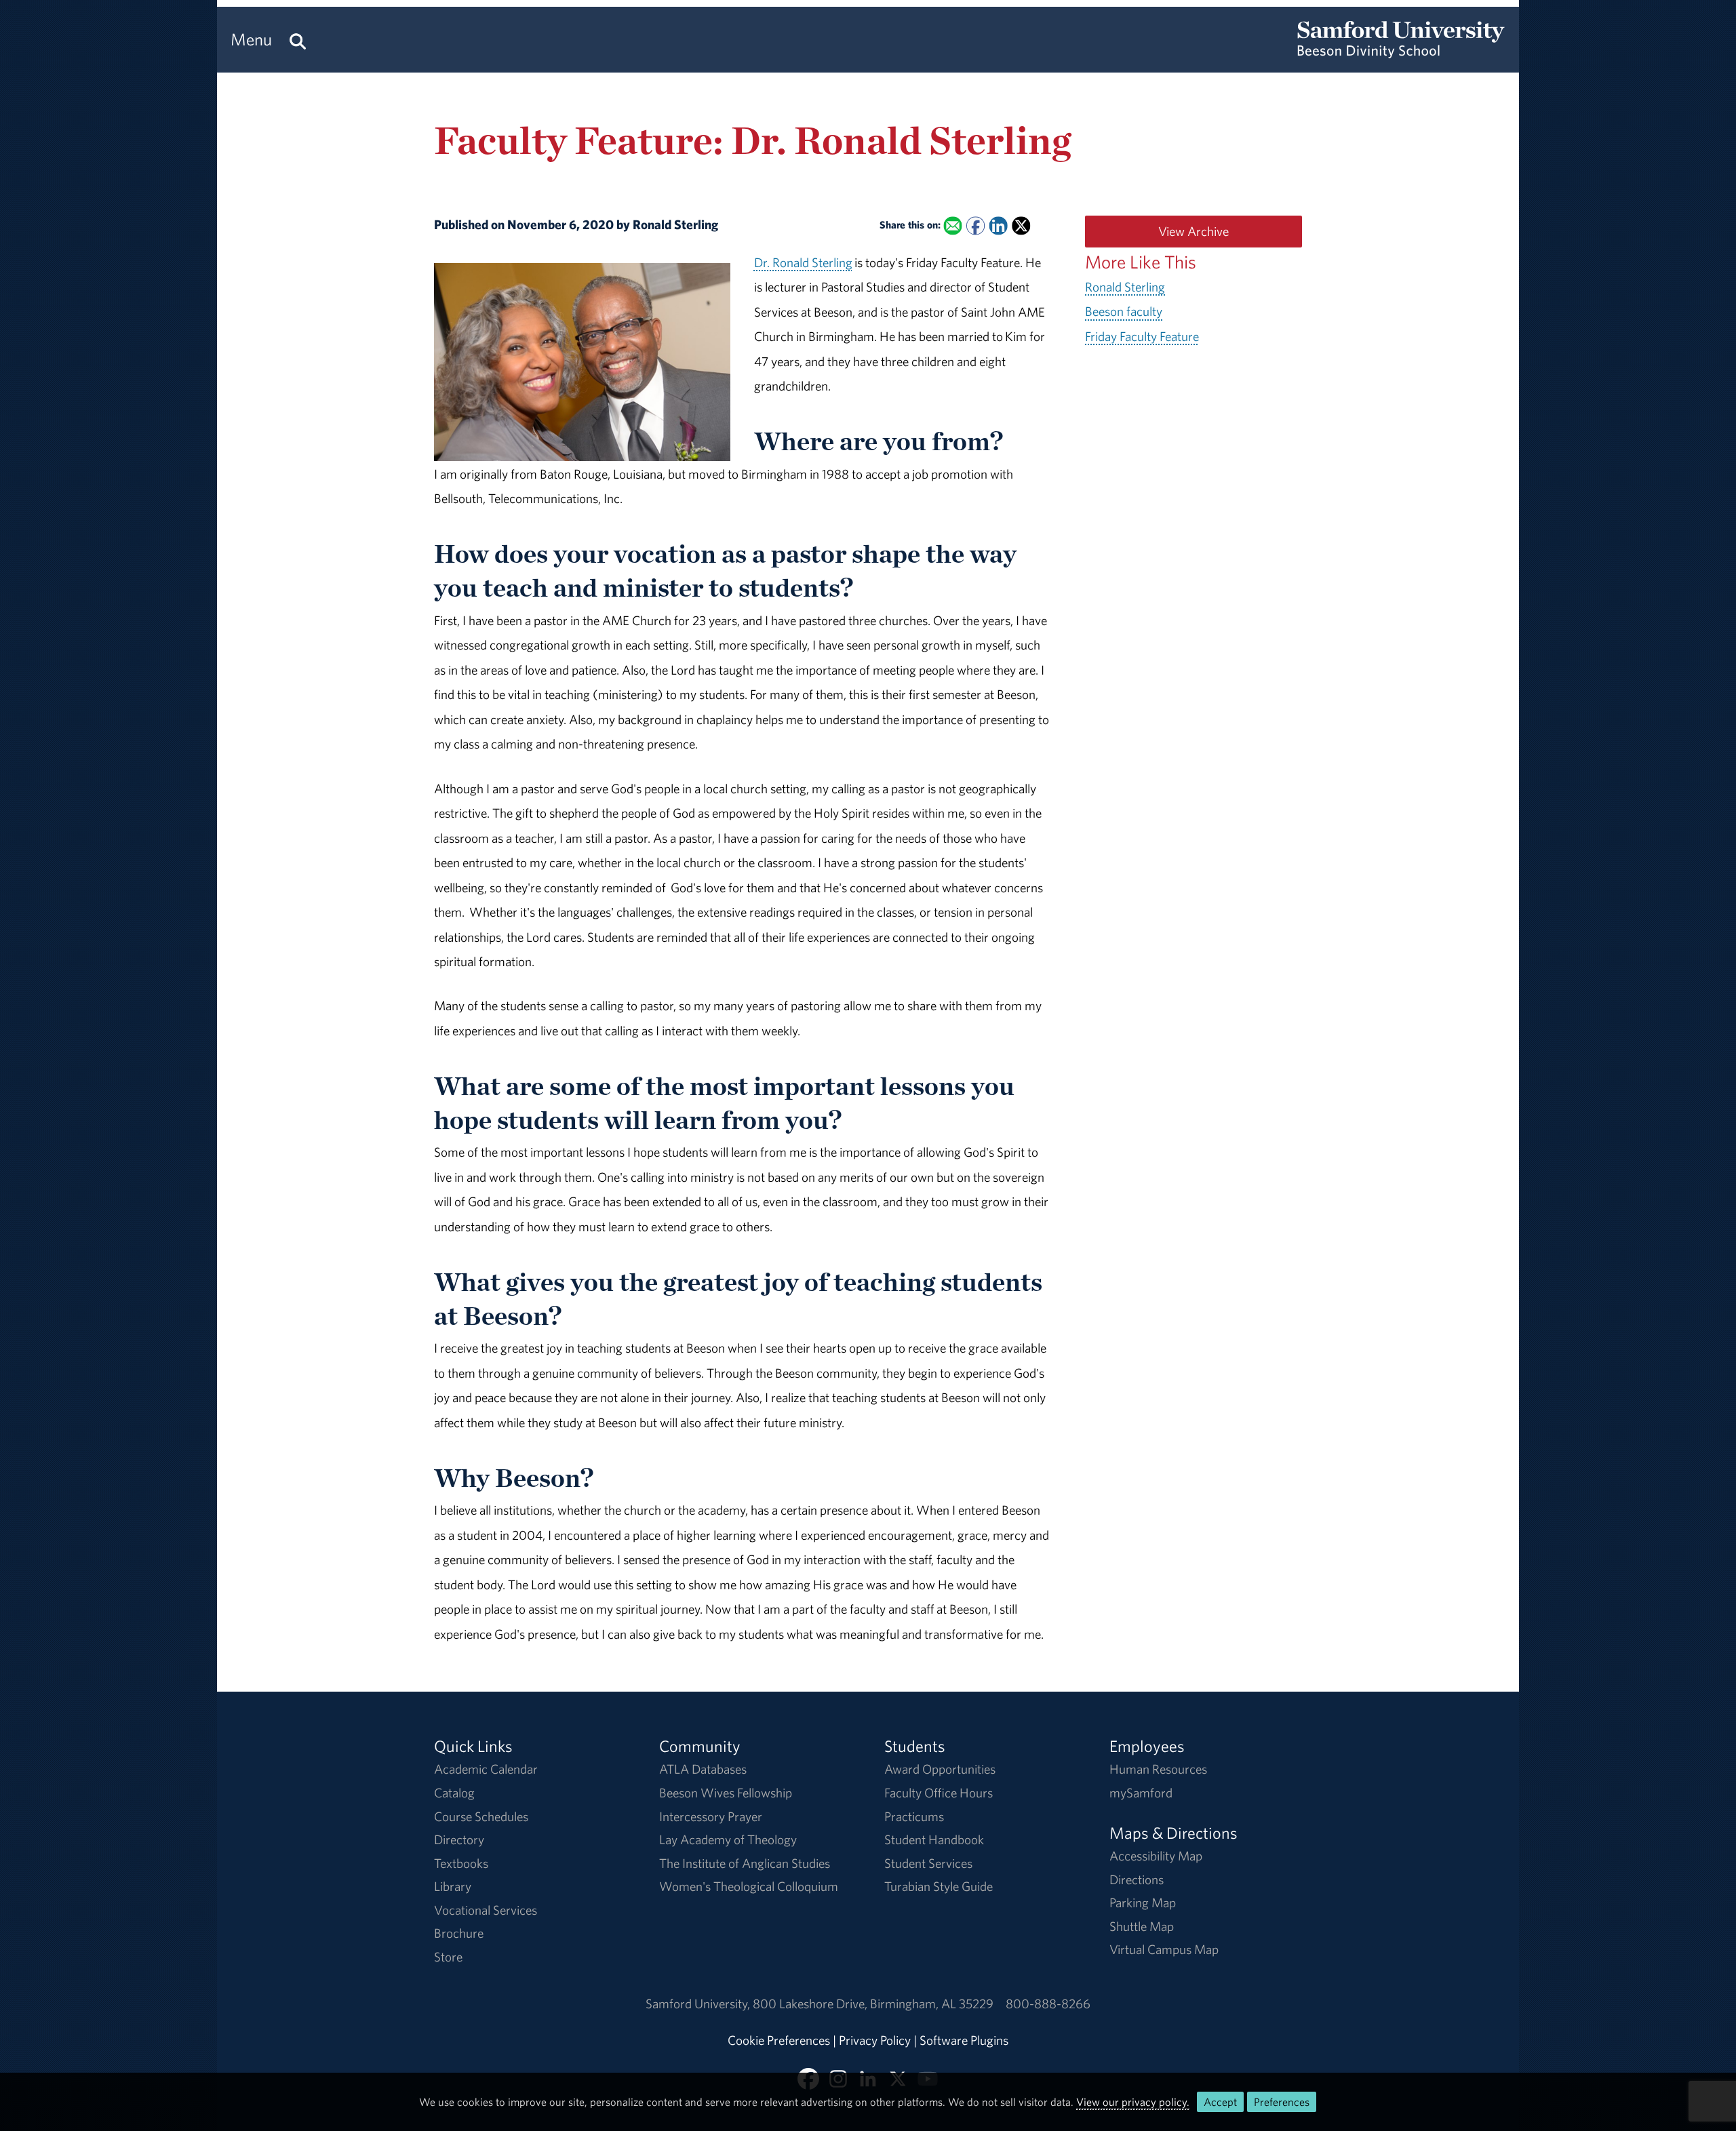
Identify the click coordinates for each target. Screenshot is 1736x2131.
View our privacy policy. (1133, 2102)
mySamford (1141, 1793)
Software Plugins (964, 2040)
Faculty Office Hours (939, 1793)
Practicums (914, 1816)
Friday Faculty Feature (1142, 336)
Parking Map (1143, 1903)
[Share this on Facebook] (975, 226)
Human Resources (1158, 1769)
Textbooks (461, 1863)
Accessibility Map (1156, 1856)
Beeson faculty (1124, 311)
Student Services (928, 1863)
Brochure (459, 1933)
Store (448, 1957)
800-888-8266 (1048, 2004)
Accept (1220, 2102)
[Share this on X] (1021, 226)
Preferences (1282, 2102)
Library (453, 1886)
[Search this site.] (298, 40)
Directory (459, 1839)
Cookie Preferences (779, 2040)
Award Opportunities (940, 1769)
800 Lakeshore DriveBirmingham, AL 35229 (873, 2004)
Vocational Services (486, 1910)
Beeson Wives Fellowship (726, 1793)
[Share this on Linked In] (998, 226)
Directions (1137, 1879)
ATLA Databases (703, 1769)
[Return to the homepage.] (1401, 52)
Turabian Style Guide (939, 1886)
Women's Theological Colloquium (749, 1886)
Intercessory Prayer (711, 1816)
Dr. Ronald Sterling (803, 262)
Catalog (454, 1793)
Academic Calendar (486, 1769)
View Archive (1193, 231)
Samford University (699, 2004)
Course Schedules (481, 1816)
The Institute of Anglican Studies (745, 1863)
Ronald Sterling (1125, 287)
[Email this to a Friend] (952, 226)
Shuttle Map (1142, 1926)
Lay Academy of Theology (728, 1839)
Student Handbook (934, 1839)
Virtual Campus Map (1164, 1949)
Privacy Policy (875, 2040)
